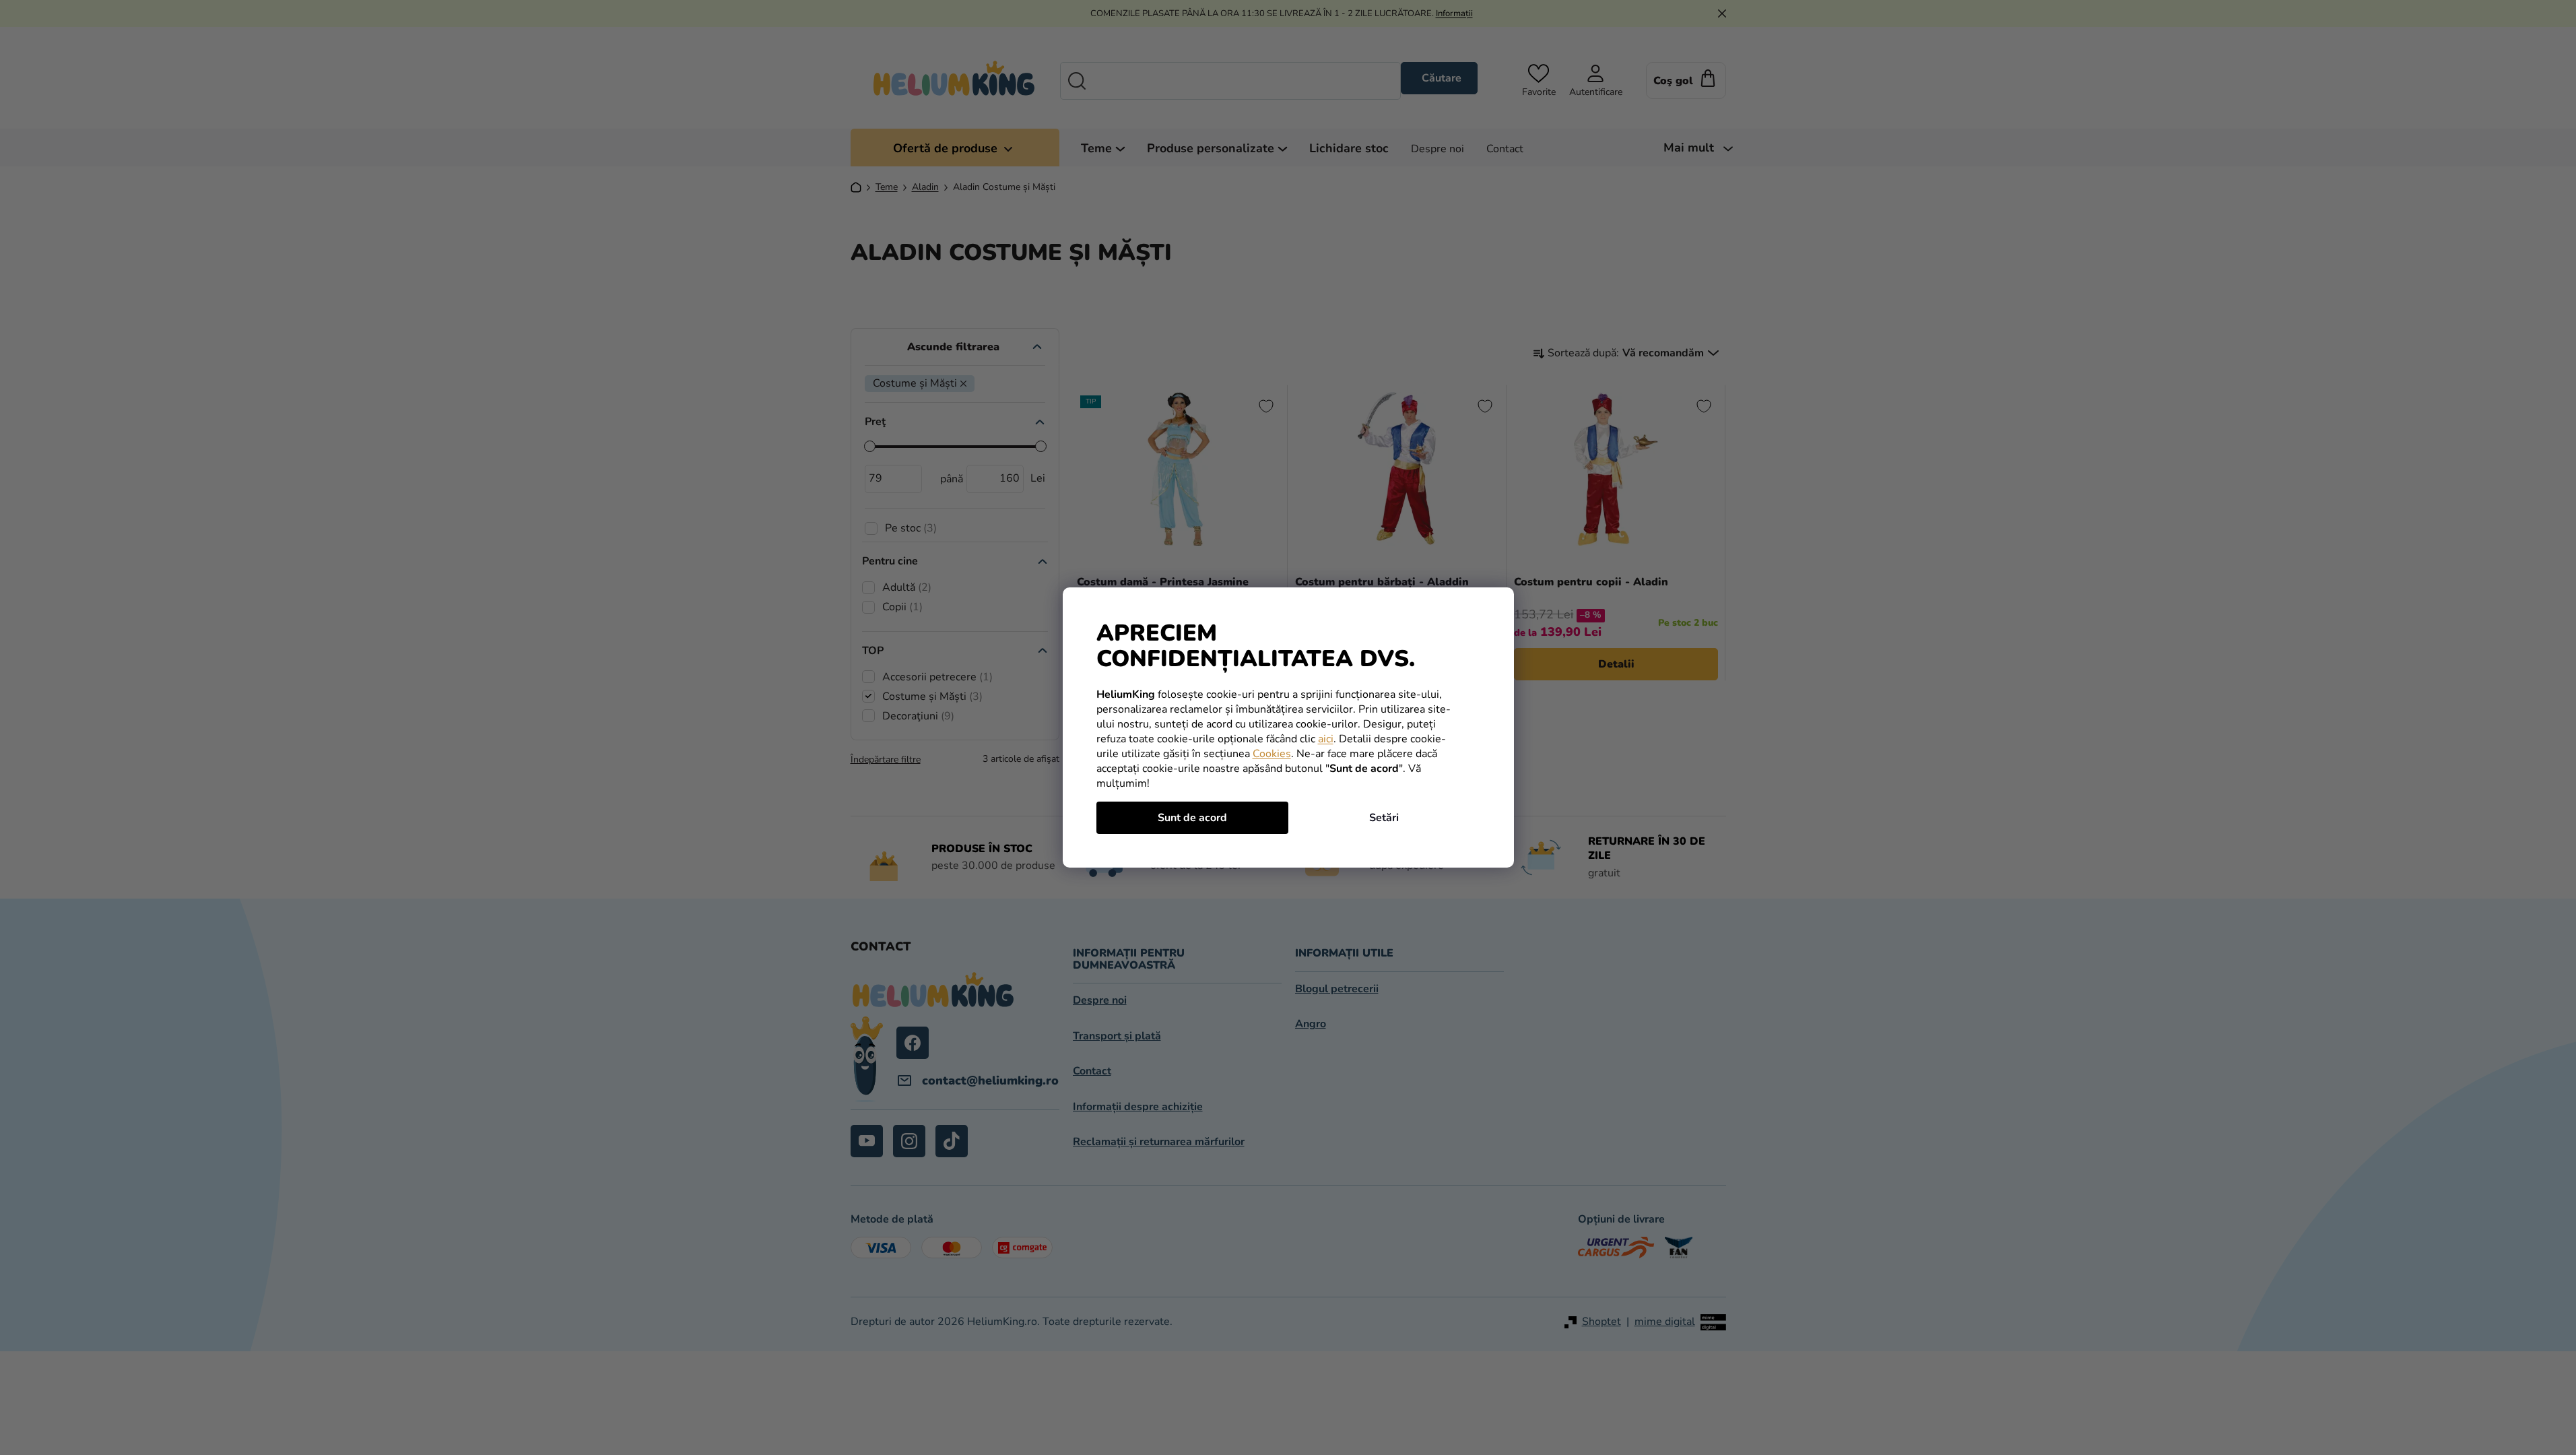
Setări (1384, 818)
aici (1326, 739)
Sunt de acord (1192, 818)
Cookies (1272, 754)
